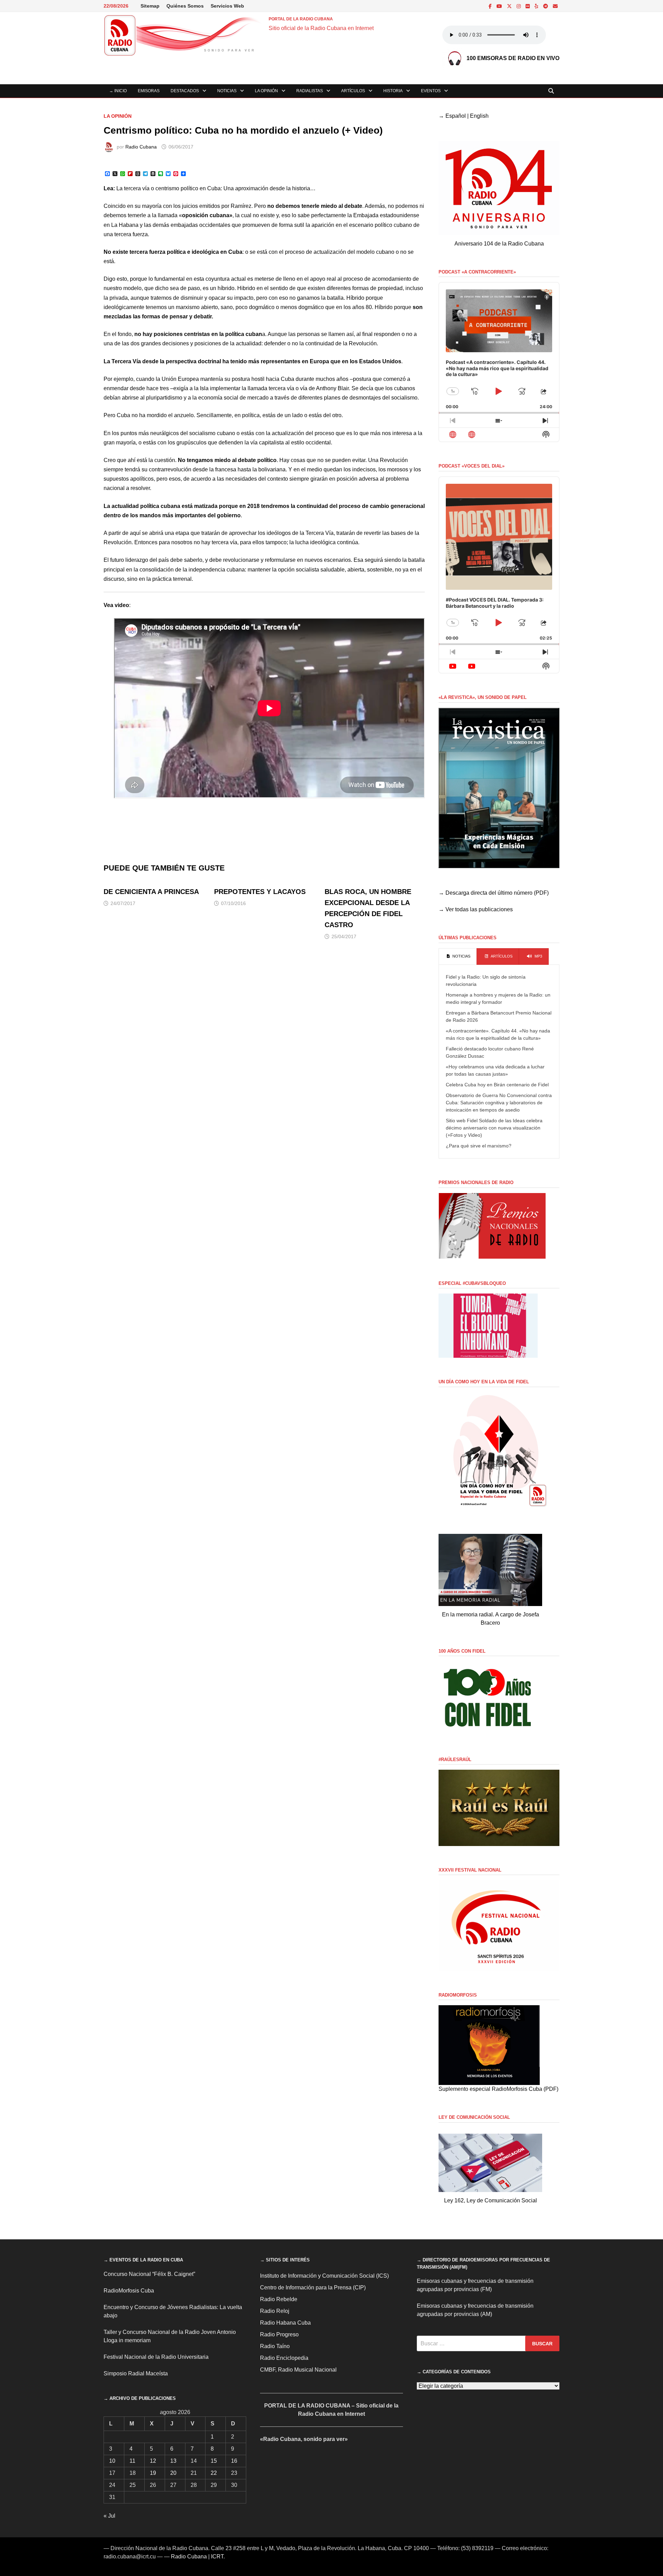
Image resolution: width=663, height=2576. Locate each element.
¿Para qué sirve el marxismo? (479, 1146)
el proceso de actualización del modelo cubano (337, 252)
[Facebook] (491, 6)
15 (214, 2461)
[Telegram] (546, 6)
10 (112, 2461)
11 (132, 2461)
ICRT (217, 2556)
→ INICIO (118, 91)
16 (234, 2461)
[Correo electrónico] (555, 6)
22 (214, 2473)
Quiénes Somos (185, 6)
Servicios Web (227, 6)
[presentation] (458, 957)
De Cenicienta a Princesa (151, 892)
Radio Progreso (279, 2334)
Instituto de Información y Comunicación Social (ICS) (324, 2276)
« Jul (109, 2516)
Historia (393, 91)
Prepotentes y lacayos (260, 892)
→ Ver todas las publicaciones (476, 909)
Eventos (431, 91)
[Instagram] (519, 6)
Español (456, 116)
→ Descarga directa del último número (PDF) (494, 893)
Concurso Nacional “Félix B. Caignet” (149, 2274)
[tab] (458, 957)
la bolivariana (269, 469)
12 (153, 2461)
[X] (510, 6)
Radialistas (310, 91)
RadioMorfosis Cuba (129, 2291)
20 (173, 2473)
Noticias (227, 91)
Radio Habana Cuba (285, 2323)
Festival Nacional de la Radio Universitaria (156, 2357)
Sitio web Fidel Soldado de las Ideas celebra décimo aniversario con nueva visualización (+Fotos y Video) (494, 1128)
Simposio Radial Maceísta (136, 2373)
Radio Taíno (275, 2346)
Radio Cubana (141, 147)
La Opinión (266, 91)
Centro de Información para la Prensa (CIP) (313, 2287)
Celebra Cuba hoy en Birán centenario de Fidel (497, 1085)
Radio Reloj (275, 2311)
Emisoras (149, 91)
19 (153, 2473)
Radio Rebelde (279, 2299)
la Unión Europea (177, 379)
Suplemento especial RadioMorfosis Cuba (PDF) (498, 2089)
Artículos (353, 91)
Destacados (185, 91)
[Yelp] (537, 6)
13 (173, 2461)
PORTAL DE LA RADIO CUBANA (301, 19)
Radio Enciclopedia (284, 2358)
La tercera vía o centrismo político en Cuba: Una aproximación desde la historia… (216, 188)
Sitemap (150, 6)
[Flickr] (528, 6)
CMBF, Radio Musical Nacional (298, 2370)
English (479, 116)
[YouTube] (500, 6)
